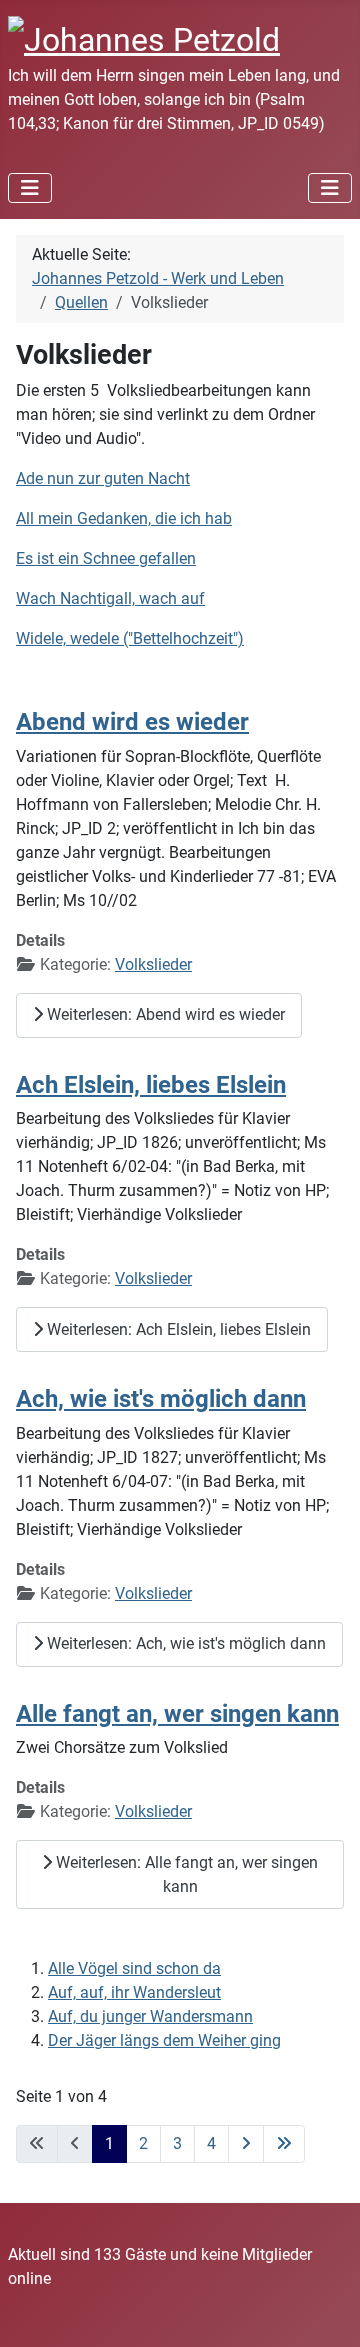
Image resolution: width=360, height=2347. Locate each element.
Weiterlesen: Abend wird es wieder (164, 1014)
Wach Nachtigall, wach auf (110, 598)
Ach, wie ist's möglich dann (161, 1398)
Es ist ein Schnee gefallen (106, 558)
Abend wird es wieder (132, 721)
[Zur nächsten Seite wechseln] (246, 2144)
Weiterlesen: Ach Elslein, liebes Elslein (177, 1329)
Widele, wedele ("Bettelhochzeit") (130, 638)
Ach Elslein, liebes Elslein (151, 1084)
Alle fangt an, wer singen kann (177, 1713)
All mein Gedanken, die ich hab (124, 518)
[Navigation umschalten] (30, 188)
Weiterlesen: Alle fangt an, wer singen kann (185, 1874)
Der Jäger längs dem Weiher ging (164, 2040)
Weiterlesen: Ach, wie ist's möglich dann (184, 1643)
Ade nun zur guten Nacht (103, 478)
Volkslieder (153, 964)
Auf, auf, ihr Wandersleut (134, 1992)
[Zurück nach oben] (325, 2310)
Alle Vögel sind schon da (134, 1968)
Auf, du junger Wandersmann (150, 2016)
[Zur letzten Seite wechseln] (284, 2144)
